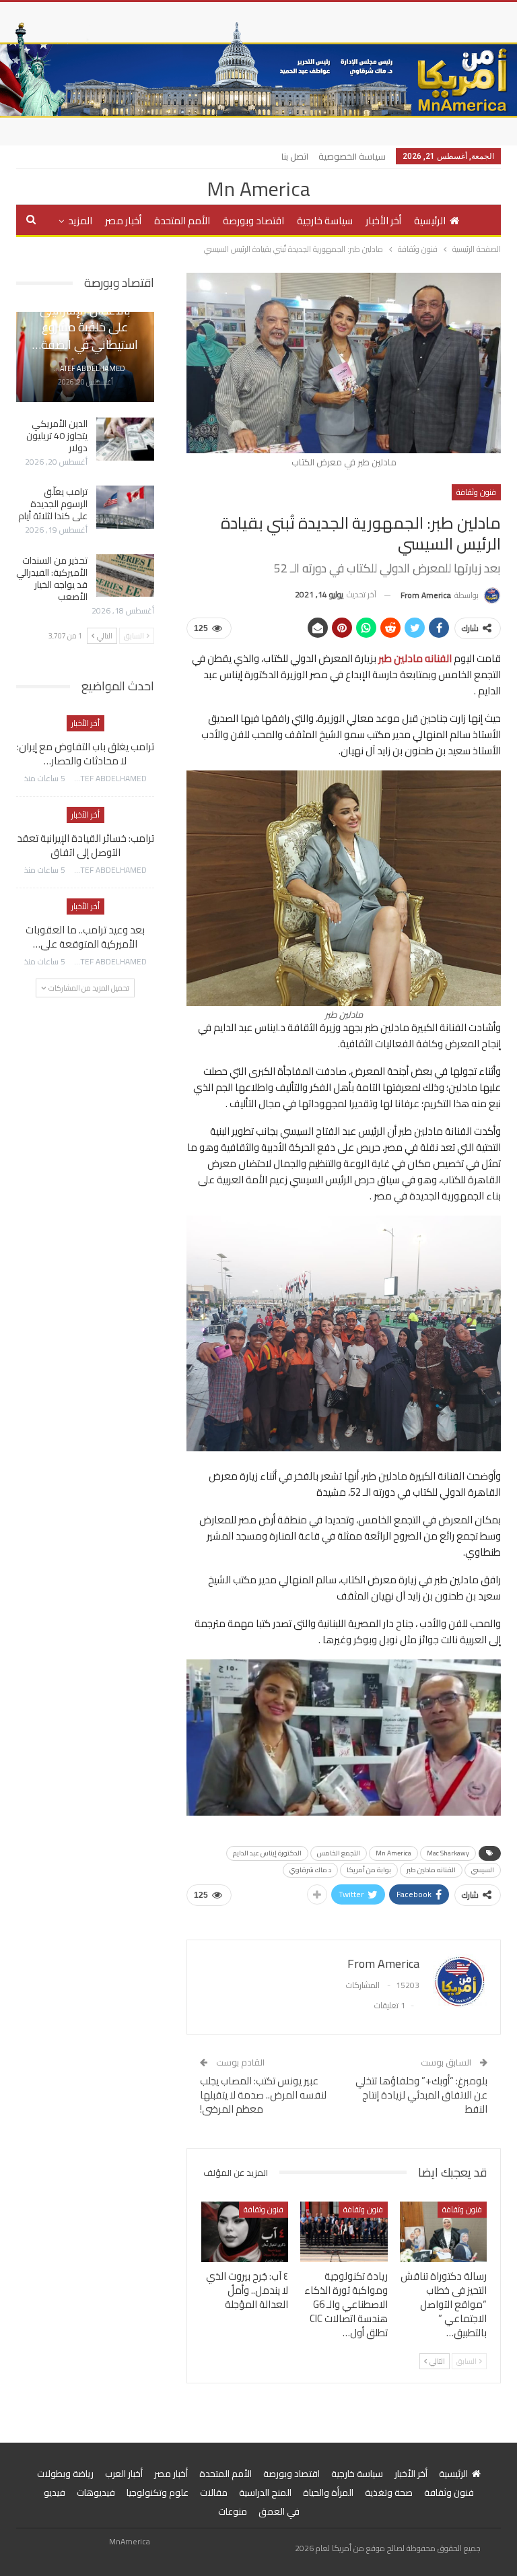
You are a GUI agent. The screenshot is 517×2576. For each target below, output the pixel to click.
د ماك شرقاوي (310, 1870)
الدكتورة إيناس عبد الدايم (267, 1853)
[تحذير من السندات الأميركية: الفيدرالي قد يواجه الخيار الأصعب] (125, 576)
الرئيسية (430, 221)
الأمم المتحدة (182, 221)
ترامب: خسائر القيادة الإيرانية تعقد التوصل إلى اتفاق (85, 845)
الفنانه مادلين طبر (431, 1870)
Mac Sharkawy (448, 1853)
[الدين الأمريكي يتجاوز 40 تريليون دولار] (125, 439)
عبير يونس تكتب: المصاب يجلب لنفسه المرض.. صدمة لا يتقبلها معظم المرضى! (263, 2095)
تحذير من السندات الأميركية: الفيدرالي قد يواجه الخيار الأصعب (52, 579)
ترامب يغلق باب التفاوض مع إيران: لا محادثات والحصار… (85, 754)
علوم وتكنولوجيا (158, 2492)
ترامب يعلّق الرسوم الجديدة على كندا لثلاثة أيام (53, 504)
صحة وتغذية (389, 2492)
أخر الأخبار (383, 221)
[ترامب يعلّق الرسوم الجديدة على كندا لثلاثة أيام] (125, 507)
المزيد (80, 221)
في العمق (279, 2511)
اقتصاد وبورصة (253, 221)
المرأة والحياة (328, 2492)
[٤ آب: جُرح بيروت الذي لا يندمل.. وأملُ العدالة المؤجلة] (245, 2232)
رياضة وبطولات (65, 2474)
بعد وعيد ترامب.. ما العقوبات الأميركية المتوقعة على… (85, 937)
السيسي (483, 1870)
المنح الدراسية (265, 2492)
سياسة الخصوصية (352, 156)
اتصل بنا (295, 156)
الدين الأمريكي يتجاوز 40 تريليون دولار (57, 436)
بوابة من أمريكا (369, 1870)
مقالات (214, 2492)
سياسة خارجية (325, 221)
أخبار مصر (123, 221)
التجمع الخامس (339, 1853)
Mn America (258, 189)
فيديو (55, 2492)
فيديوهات (96, 2492)
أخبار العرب (124, 2474)
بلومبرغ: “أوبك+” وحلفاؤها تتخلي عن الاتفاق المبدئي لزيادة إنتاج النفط (421, 2095)
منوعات (233, 2511)
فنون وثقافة (476, 492)
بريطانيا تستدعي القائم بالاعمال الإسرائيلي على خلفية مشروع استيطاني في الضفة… (85, 319)
